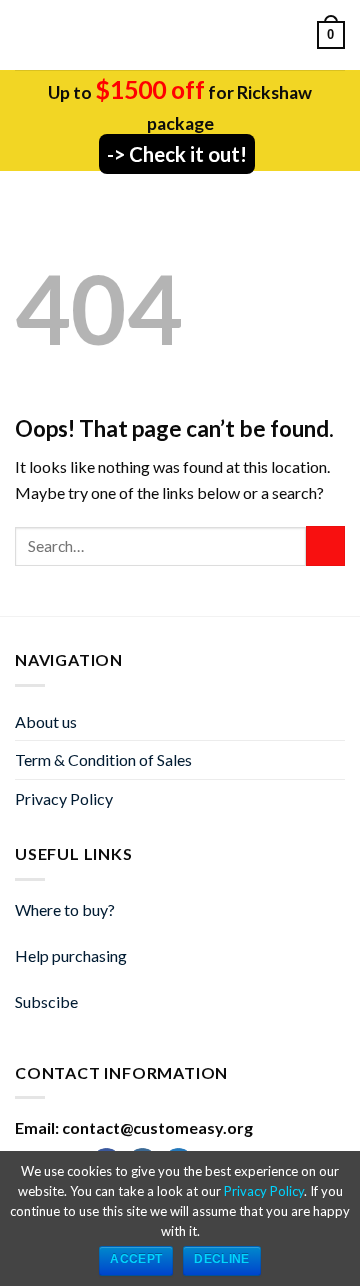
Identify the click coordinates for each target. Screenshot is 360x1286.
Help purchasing (71, 955)
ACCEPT (136, 1259)
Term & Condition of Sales (103, 759)
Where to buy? (65, 909)
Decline (222, 1259)
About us (46, 721)
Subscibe (46, 1001)
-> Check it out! (177, 154)
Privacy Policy (64, 798)
